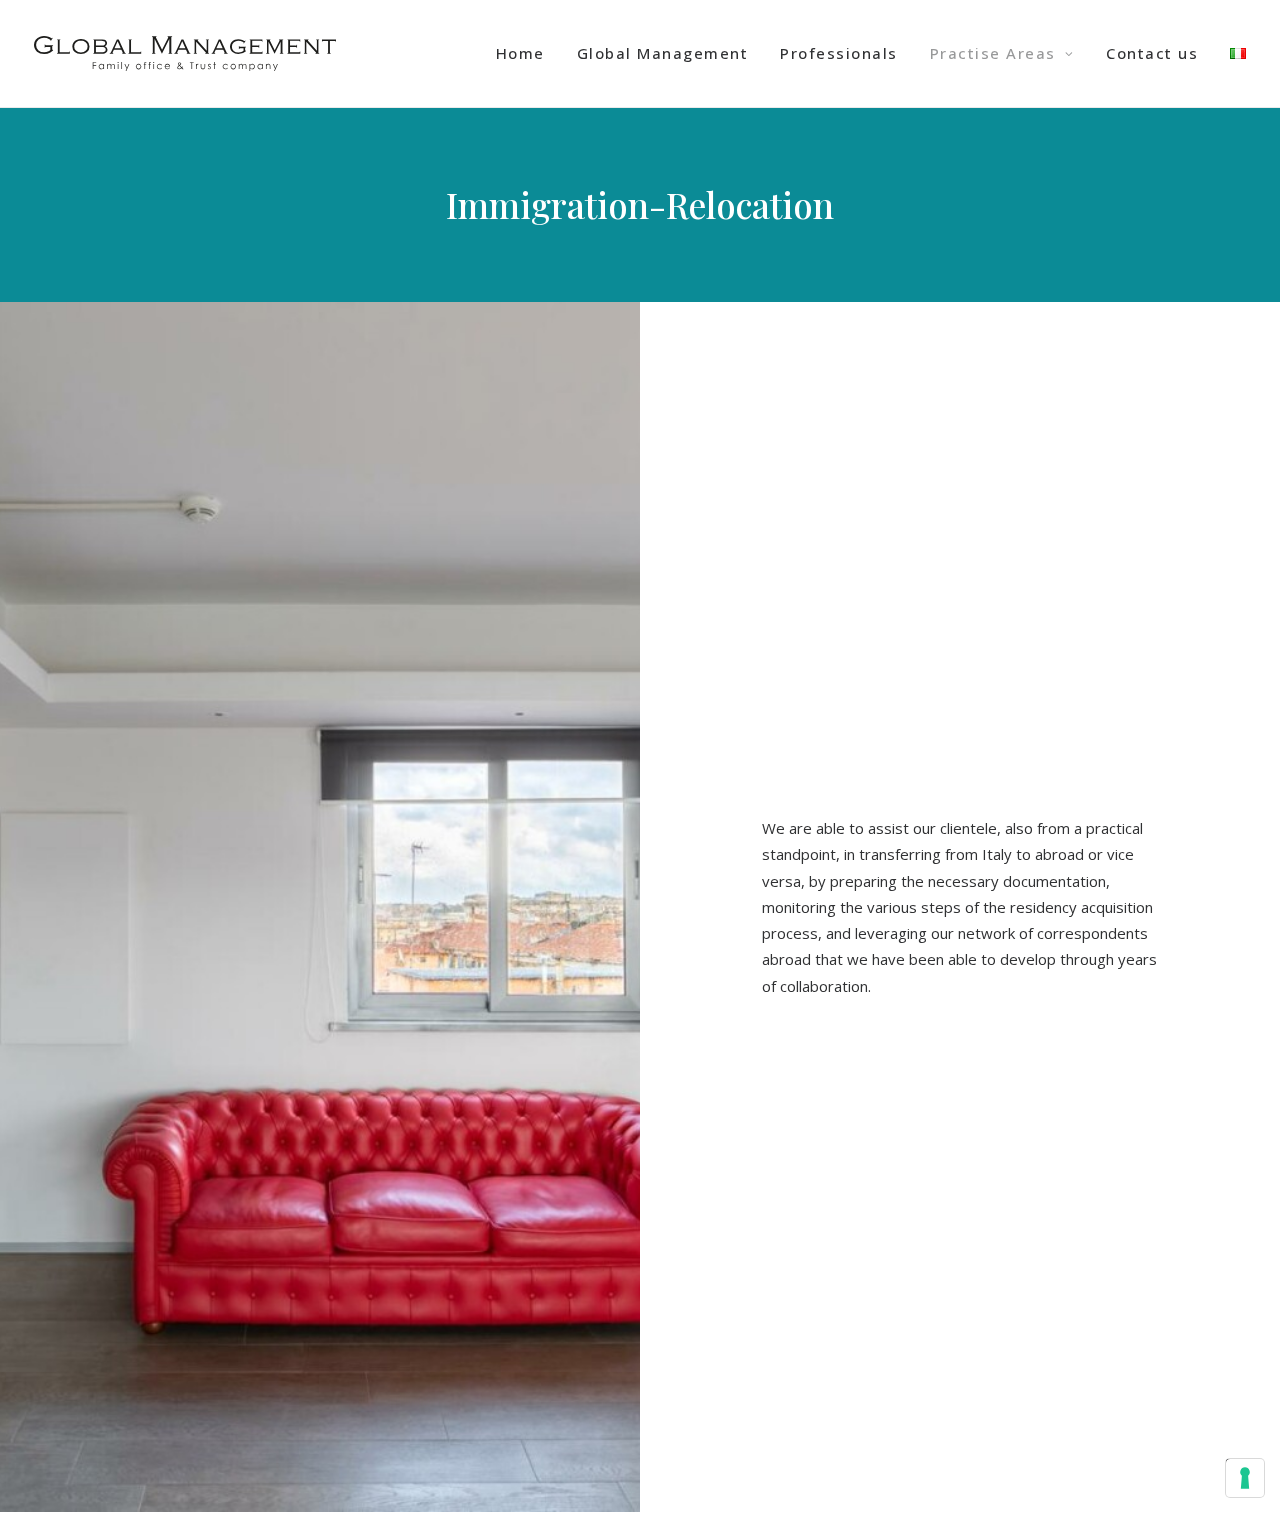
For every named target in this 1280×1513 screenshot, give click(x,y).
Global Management (663, 53)
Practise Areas (993, 53)
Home (520, 53)
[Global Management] (185, 53)
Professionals (839, 53)
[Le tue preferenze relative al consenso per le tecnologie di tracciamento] (1245, 1478)
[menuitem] (527, 53)
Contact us (1152, 53)
